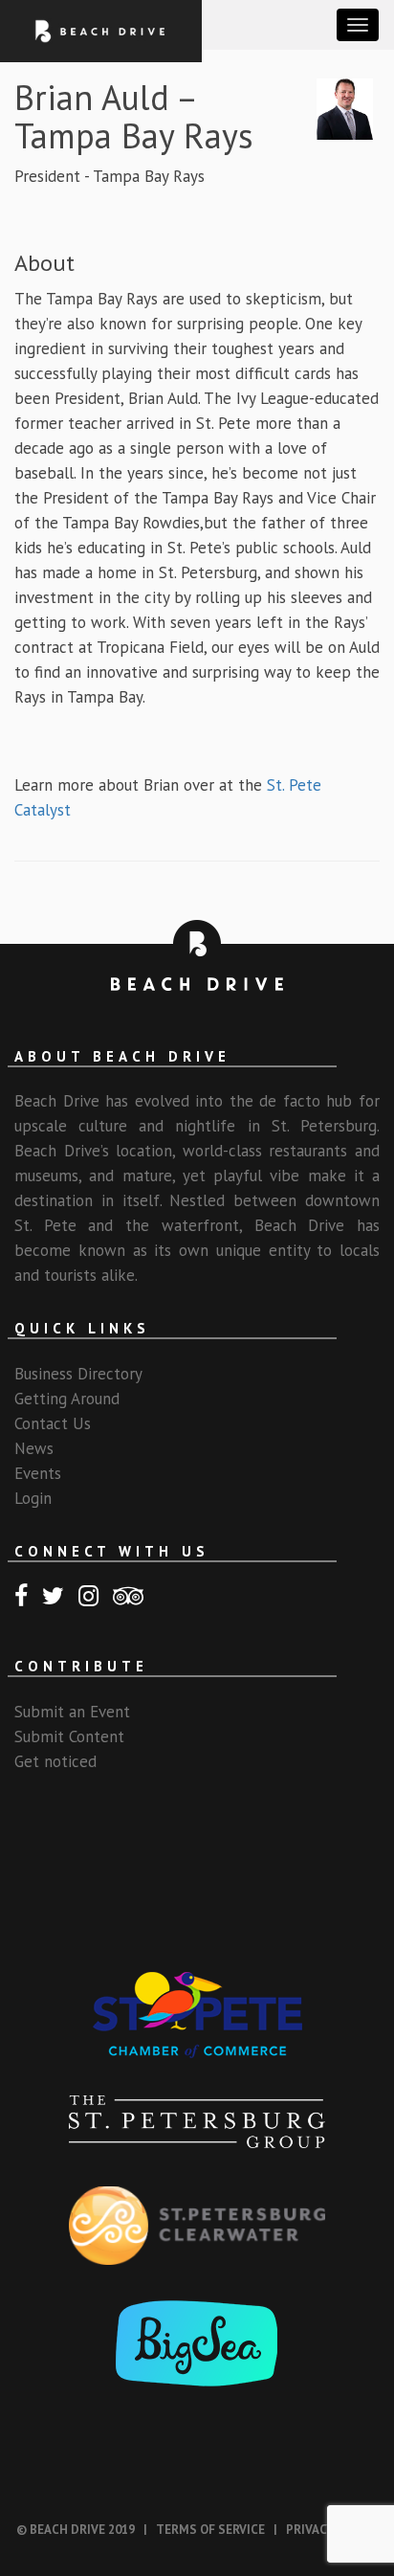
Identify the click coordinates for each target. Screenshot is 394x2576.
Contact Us (53, 1423)
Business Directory (78, 1374)
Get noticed (55, 1761)
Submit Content (69, 1736)
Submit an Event (72, 1712)
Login (33, 1498)
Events (38, 1473)
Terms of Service (210, 2530)
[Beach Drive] (101, 30)
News (34, 1448)
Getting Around (67, 1399)
